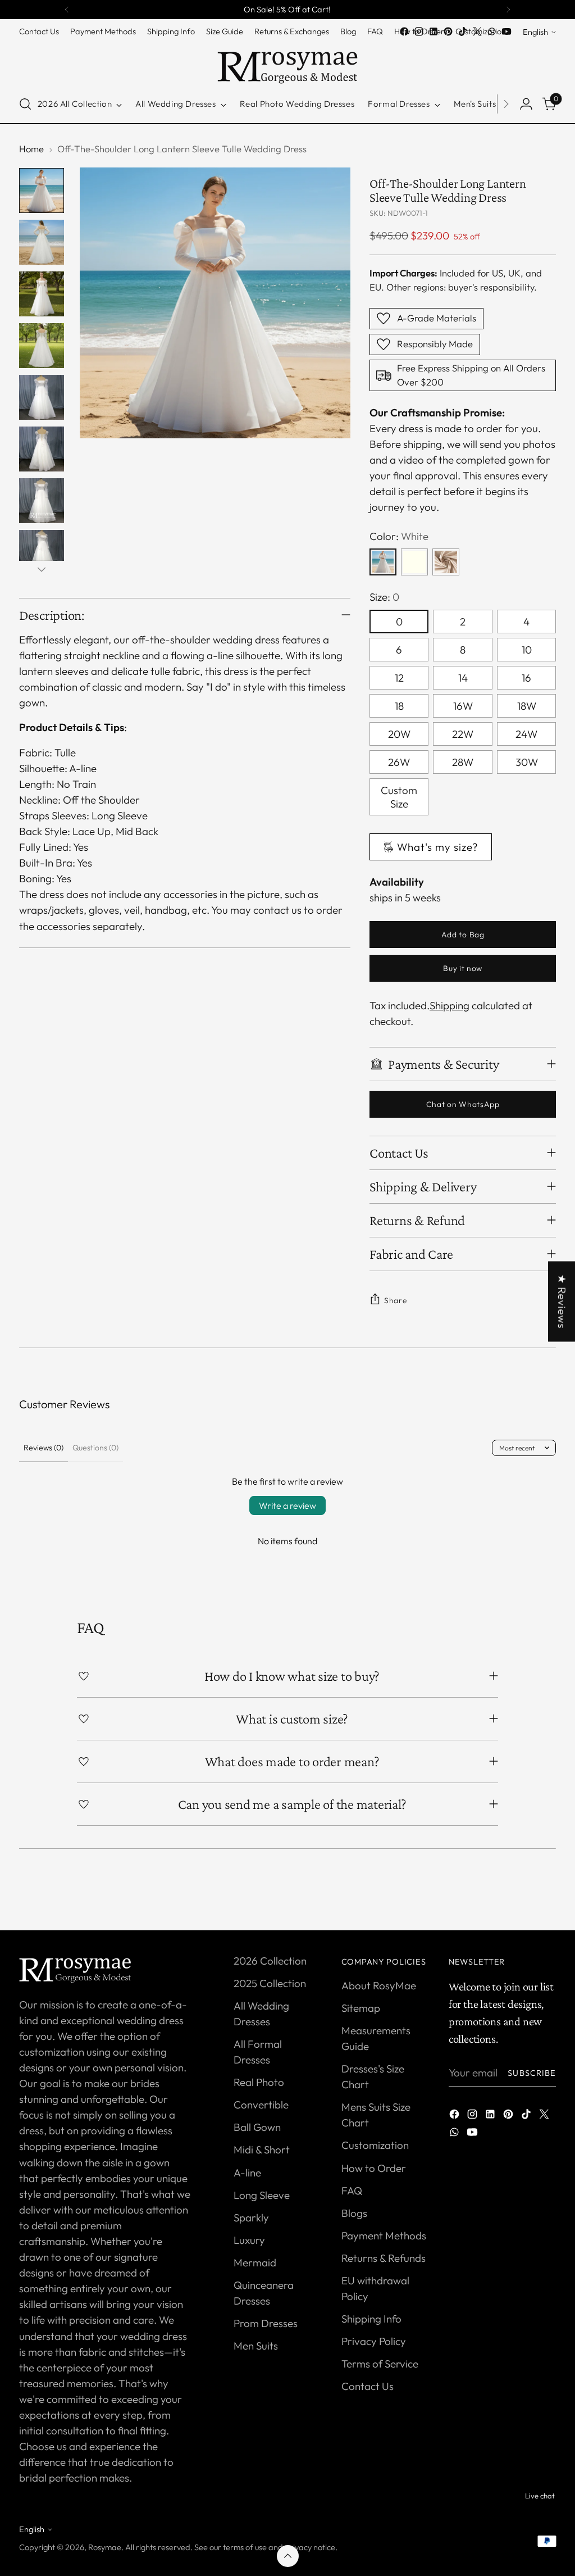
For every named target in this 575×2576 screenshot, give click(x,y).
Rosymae (105, 2547)
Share (395, 1300)
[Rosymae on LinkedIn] (433, 31)
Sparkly (251, 2217)
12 (399, 678)
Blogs (354, 2213)
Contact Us (368, 2386)
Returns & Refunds (384, 2258)
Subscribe (532, 2073)
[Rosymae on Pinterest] (448, 31)
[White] (383, 562)
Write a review (287, 1505)
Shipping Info (371, 2319)
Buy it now (463, 968)
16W (463, 706)
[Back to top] (288, 2556)
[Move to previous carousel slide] (521, 1892)
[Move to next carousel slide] (546, 1892)
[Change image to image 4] (42, 346)
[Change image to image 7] (42, 501)
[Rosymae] (287, 62)
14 (463, 678)
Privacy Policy (374, 2341)
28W (463, 762)
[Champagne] (446, 562)
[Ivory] (414, 562)
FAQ (352, 2190)
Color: (399, 536)
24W (526, 734)
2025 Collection (270, 1983)
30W (527, 762)
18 (399, 706)
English (535, 32)
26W (399, 762)
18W (527, 706)
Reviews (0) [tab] (44, 1448)
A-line (247, 2173)
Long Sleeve (262, 2195)
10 (527, 650)
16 (526, 678)
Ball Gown (257, 2127)
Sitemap (361, 2008)
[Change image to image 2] (42, 242)
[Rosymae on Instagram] (419, 31)
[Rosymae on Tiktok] (463, 31)
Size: (384, 597)
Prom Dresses (266, 2323)
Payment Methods (384, 2235)
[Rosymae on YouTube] (506, 31)
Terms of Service (380, 2364)
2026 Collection (270, 1961)
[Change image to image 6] (42, 449)
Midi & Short (262, 2149)
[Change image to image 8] (42, 552)
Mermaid (255, 2262)
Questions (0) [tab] (95, 1448)
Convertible (261, 2105)
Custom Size (399, 797)
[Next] (508, 10)
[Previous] (67, 10)
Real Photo (259, 2082)
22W (463, 734)
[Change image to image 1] (42, 191)
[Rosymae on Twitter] (477, 31)
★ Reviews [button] (562, 1301)
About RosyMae (379, 1985)
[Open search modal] (25, 104)
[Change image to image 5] (42, 397)
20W (399, 734)
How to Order (374, 2168)
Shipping (449, 1005)
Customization (375, 2145)
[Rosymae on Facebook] (404, 31)
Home (31, 149)
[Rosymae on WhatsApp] (492, 31)
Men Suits (256, 2346)
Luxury (249, 2240)
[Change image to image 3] (42, 294)
